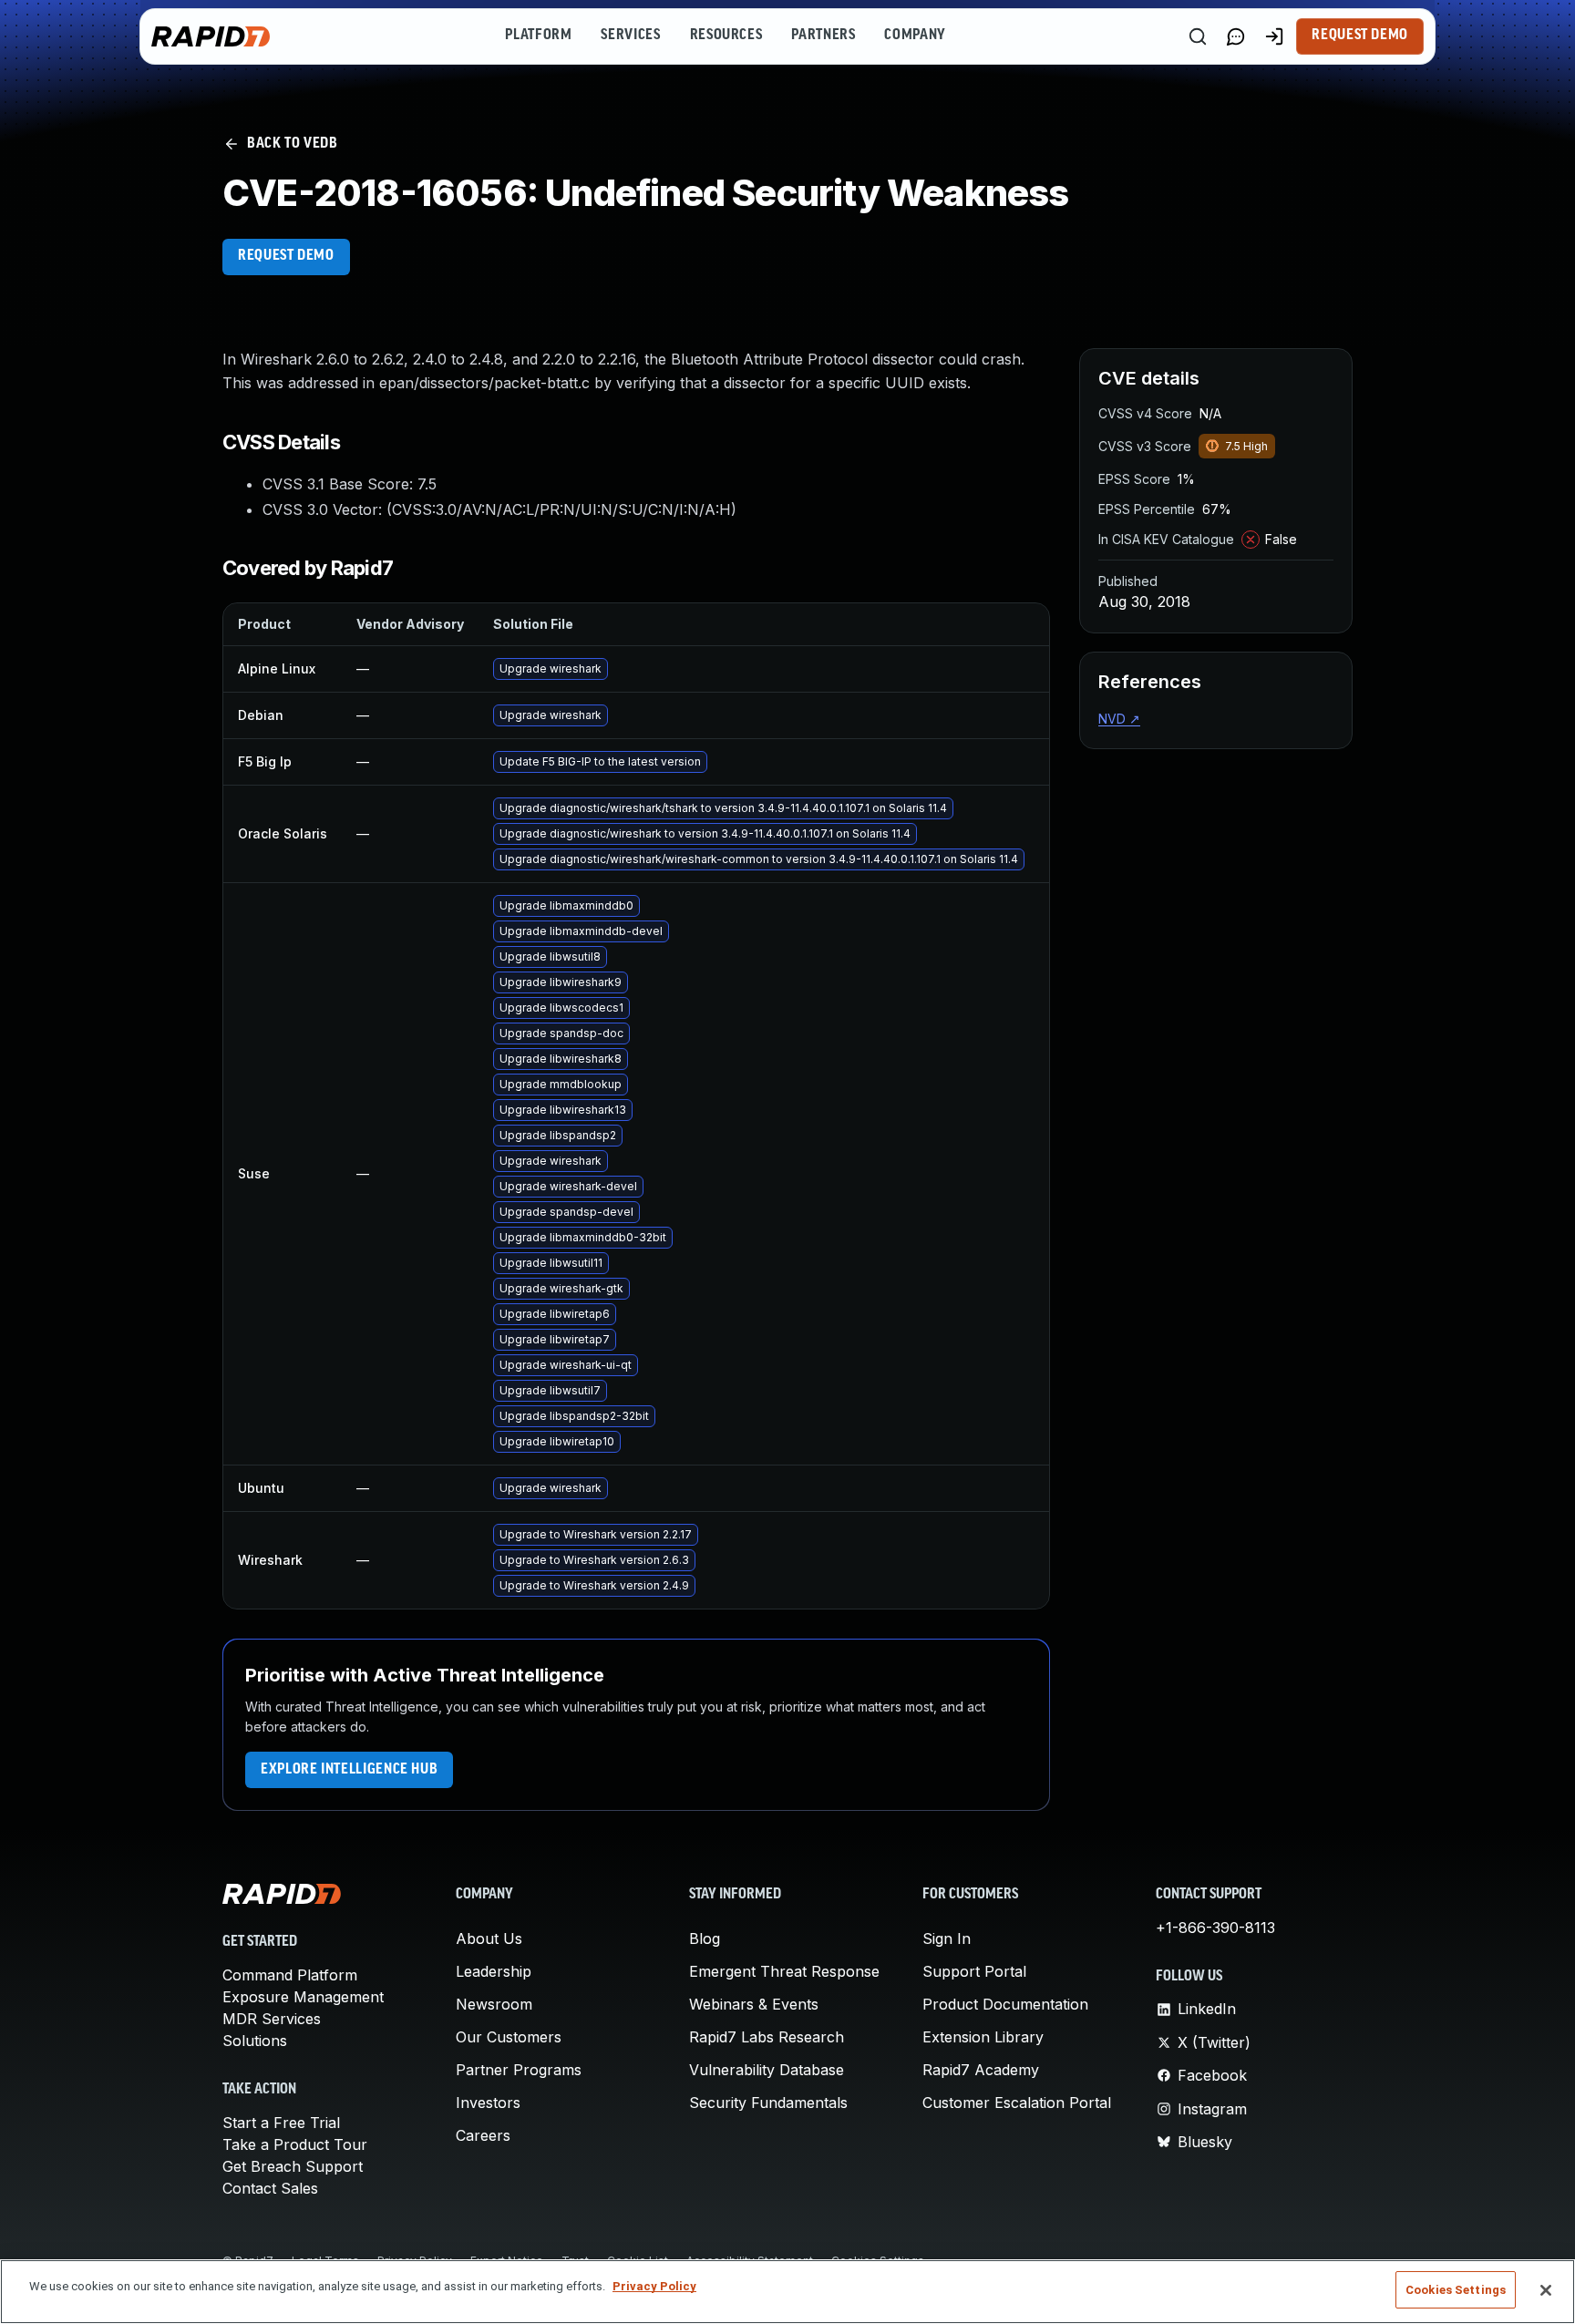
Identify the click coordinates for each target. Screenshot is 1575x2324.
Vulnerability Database (767, 2070)
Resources (726, 36)
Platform (538, 36)
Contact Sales (270, 2188)
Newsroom (494, 2004)
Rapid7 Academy (981, 2070)
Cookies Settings (1456, 2290)
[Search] (1198, 36)
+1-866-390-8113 (1215, 1928)
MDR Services (272, 2019)
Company (915, 36)
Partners (823, 36)
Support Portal (974, 1971)
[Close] (1546, 2290)
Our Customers (509, 2037)
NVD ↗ (1119, 719)
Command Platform (290, 1975)
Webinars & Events (754, 2004)
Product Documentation (1005, 2004)
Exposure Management (303, 1997)
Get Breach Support (293, 2166)
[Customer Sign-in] (1274, 36)
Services (630, 36)
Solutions (255, 2041)
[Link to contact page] (1236, 36)
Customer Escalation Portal (1017, 2103)
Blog (705, 1938)
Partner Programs (519, 2070)
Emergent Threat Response (784, 1971)
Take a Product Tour (295, 2144)
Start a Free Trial (281, 2123)
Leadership (494, 1971)
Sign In (947, 1938)
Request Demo (1360, 36)
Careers (483, 2135)
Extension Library (983, 2037)
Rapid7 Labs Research (767, 2037)
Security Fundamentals (768, 2103)
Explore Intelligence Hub (349, 1770)
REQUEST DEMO (286, 256)
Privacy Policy (654, 2286)
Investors (488, 2103)
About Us (489, 1938)
